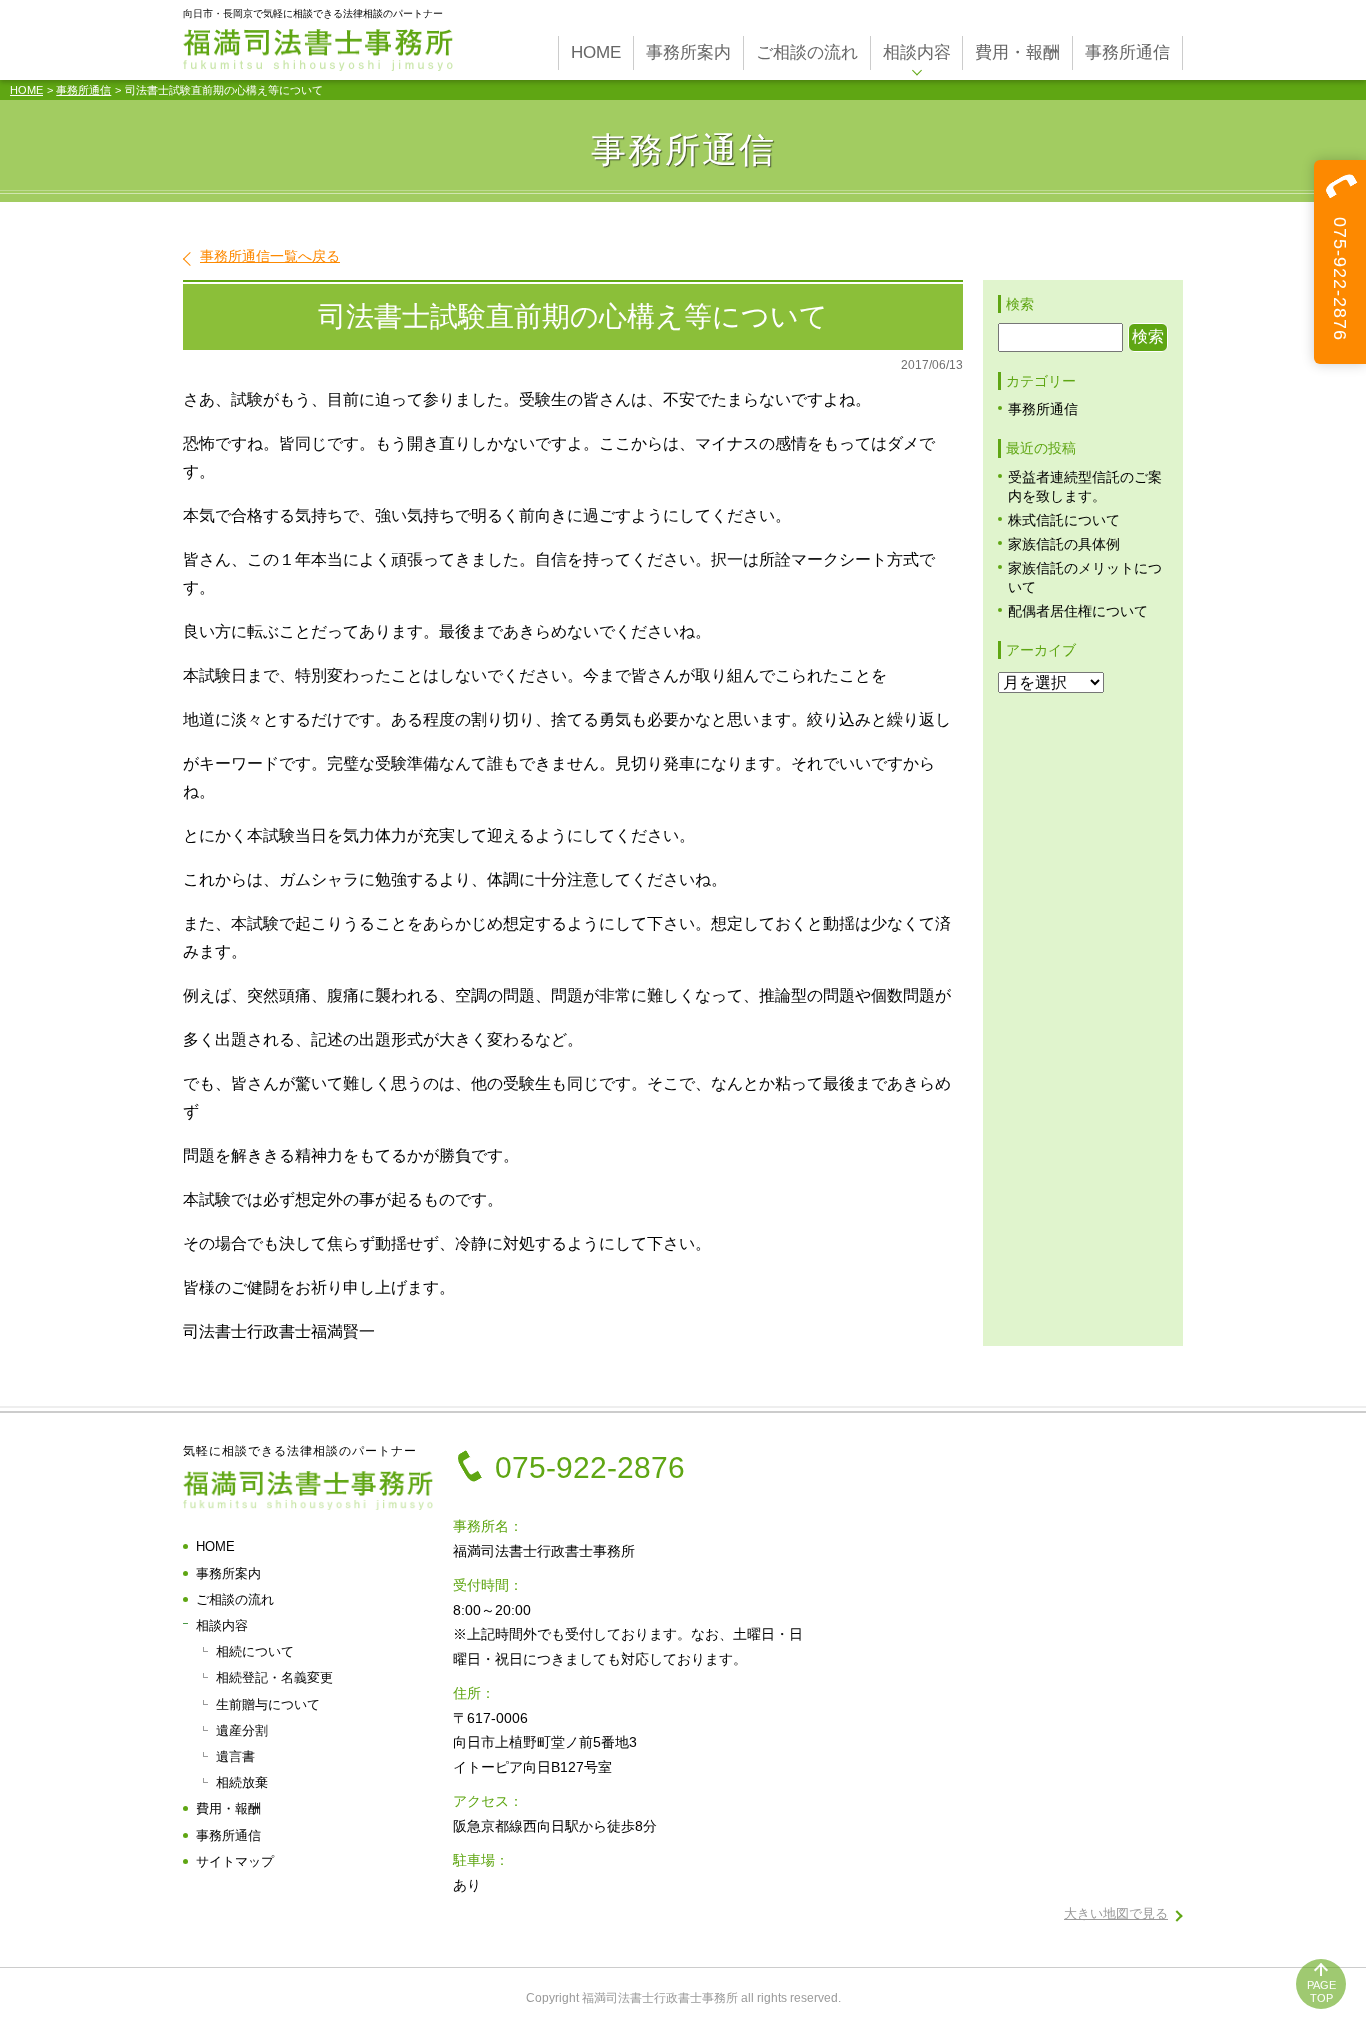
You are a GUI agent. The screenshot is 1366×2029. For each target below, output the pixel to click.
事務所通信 (83, 90)
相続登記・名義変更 (274, 1677)
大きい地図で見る (1116, 1913)
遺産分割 (242, 1730)
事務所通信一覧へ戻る (270, 256)
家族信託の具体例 (1064, 544)
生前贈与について (268, 1704)
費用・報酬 (228, 1808)
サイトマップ (235, 1861)
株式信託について (1064, 520)
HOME (26, 90)
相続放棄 (242, 1782)
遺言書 (235, 1756)
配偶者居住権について (1078, 611)
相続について (255, 1651)
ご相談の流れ (235, 1599)
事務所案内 (228, 1573)
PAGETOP (1321, 1991)
